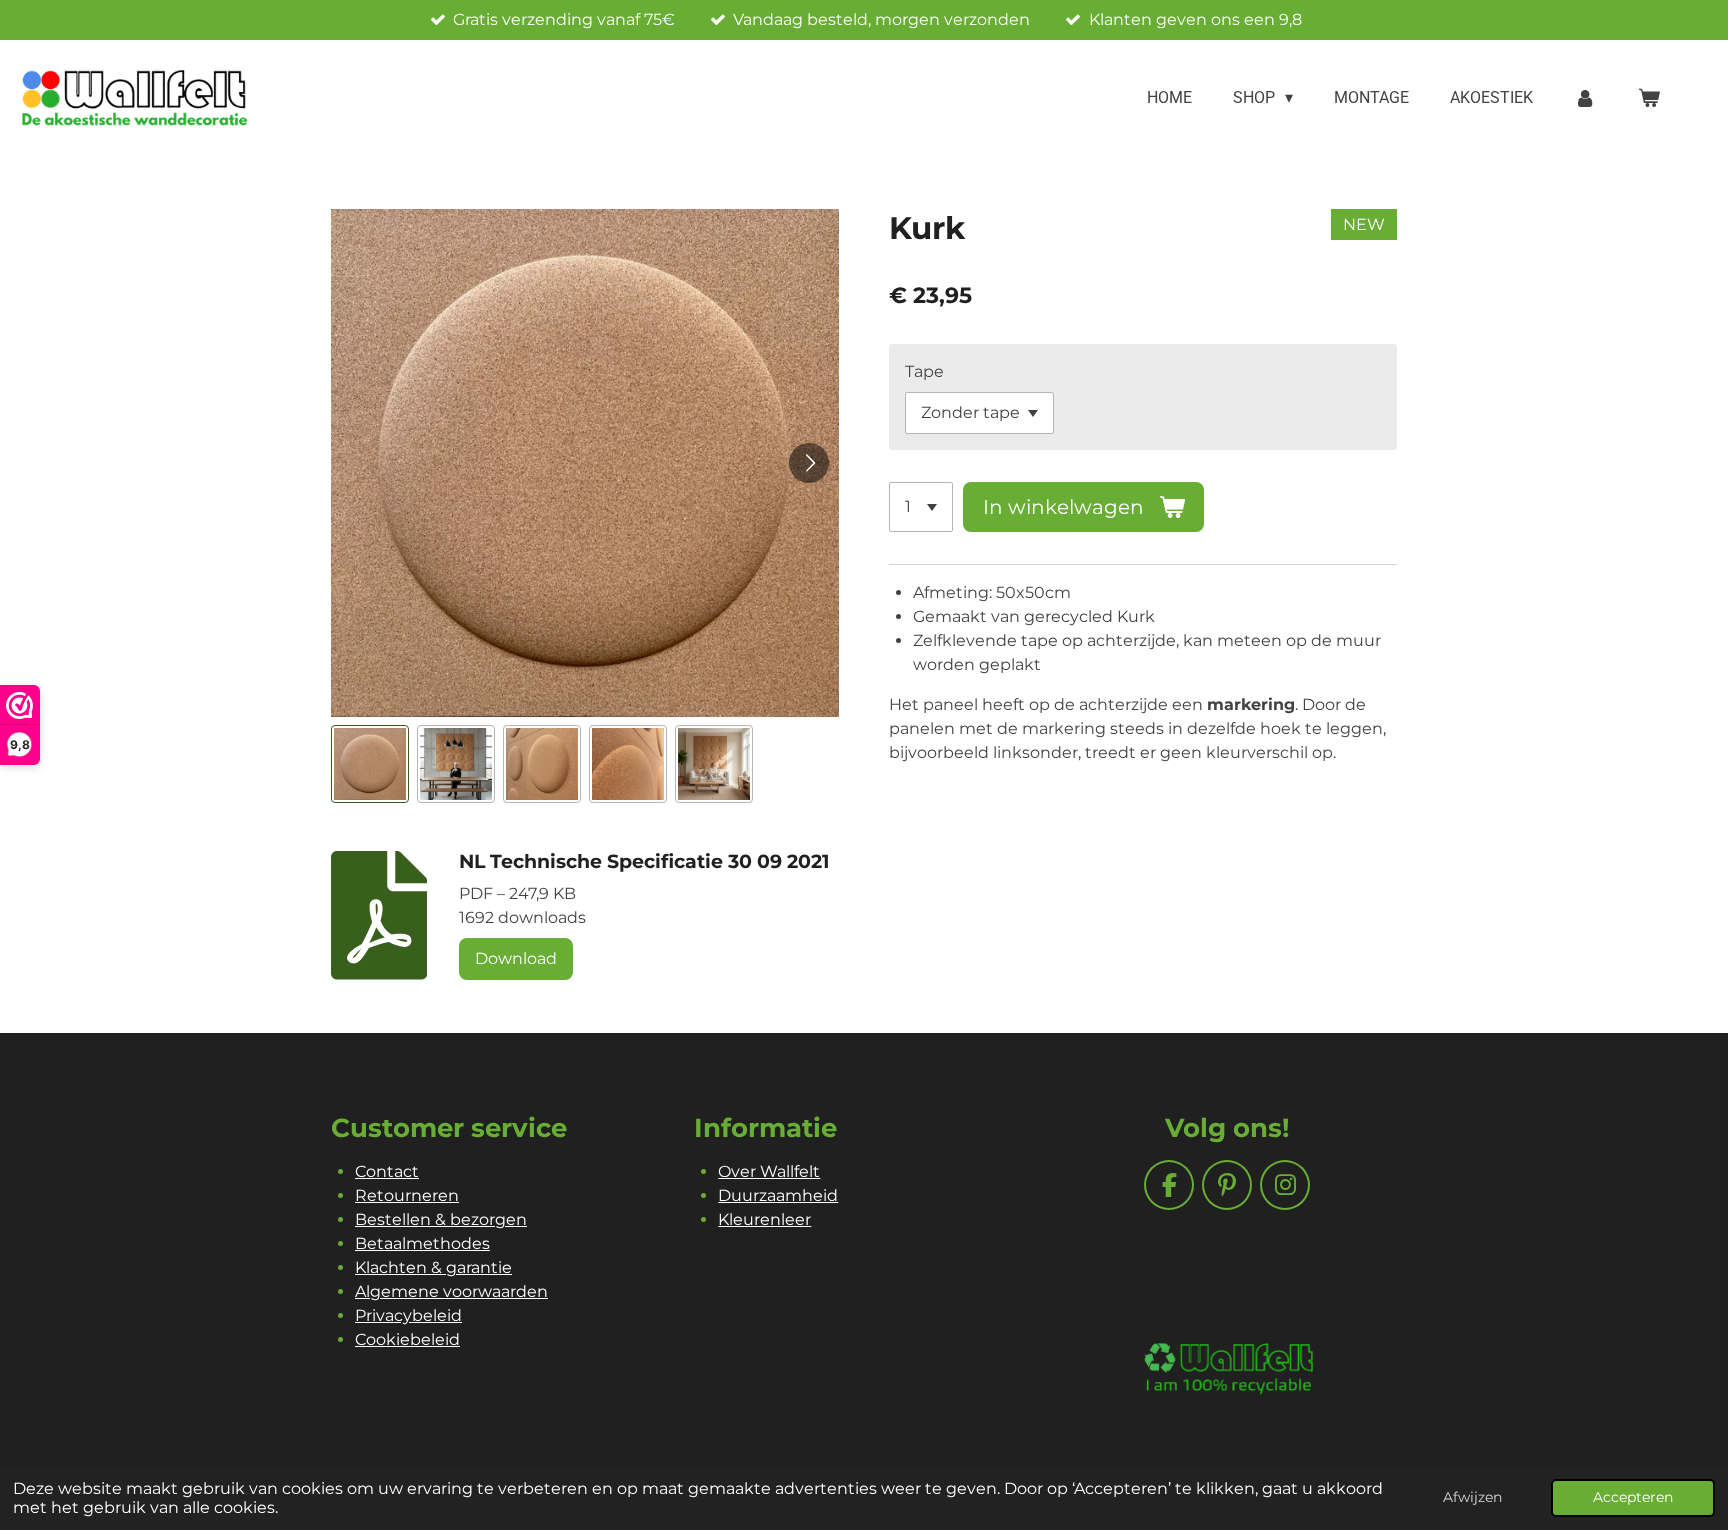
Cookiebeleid (407, 1339)
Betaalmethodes (422, 1243)
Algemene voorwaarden (451, 1291)
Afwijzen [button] (1472, 1497)
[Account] (1585, 98)
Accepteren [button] (1633, 1497)
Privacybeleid (408, 1315)
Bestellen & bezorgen (441, 1219)
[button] (370, 764)
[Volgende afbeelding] (809, 463)
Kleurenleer (764, 1219)
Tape (924, 371)
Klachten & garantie (433, 1267)
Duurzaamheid (778, 1195)
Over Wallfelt (769, 1171)
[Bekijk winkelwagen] (1649, 98)
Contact (387, 1171)
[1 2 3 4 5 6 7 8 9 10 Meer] (921, 507)
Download (516, 958)
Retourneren (407, 1195)
